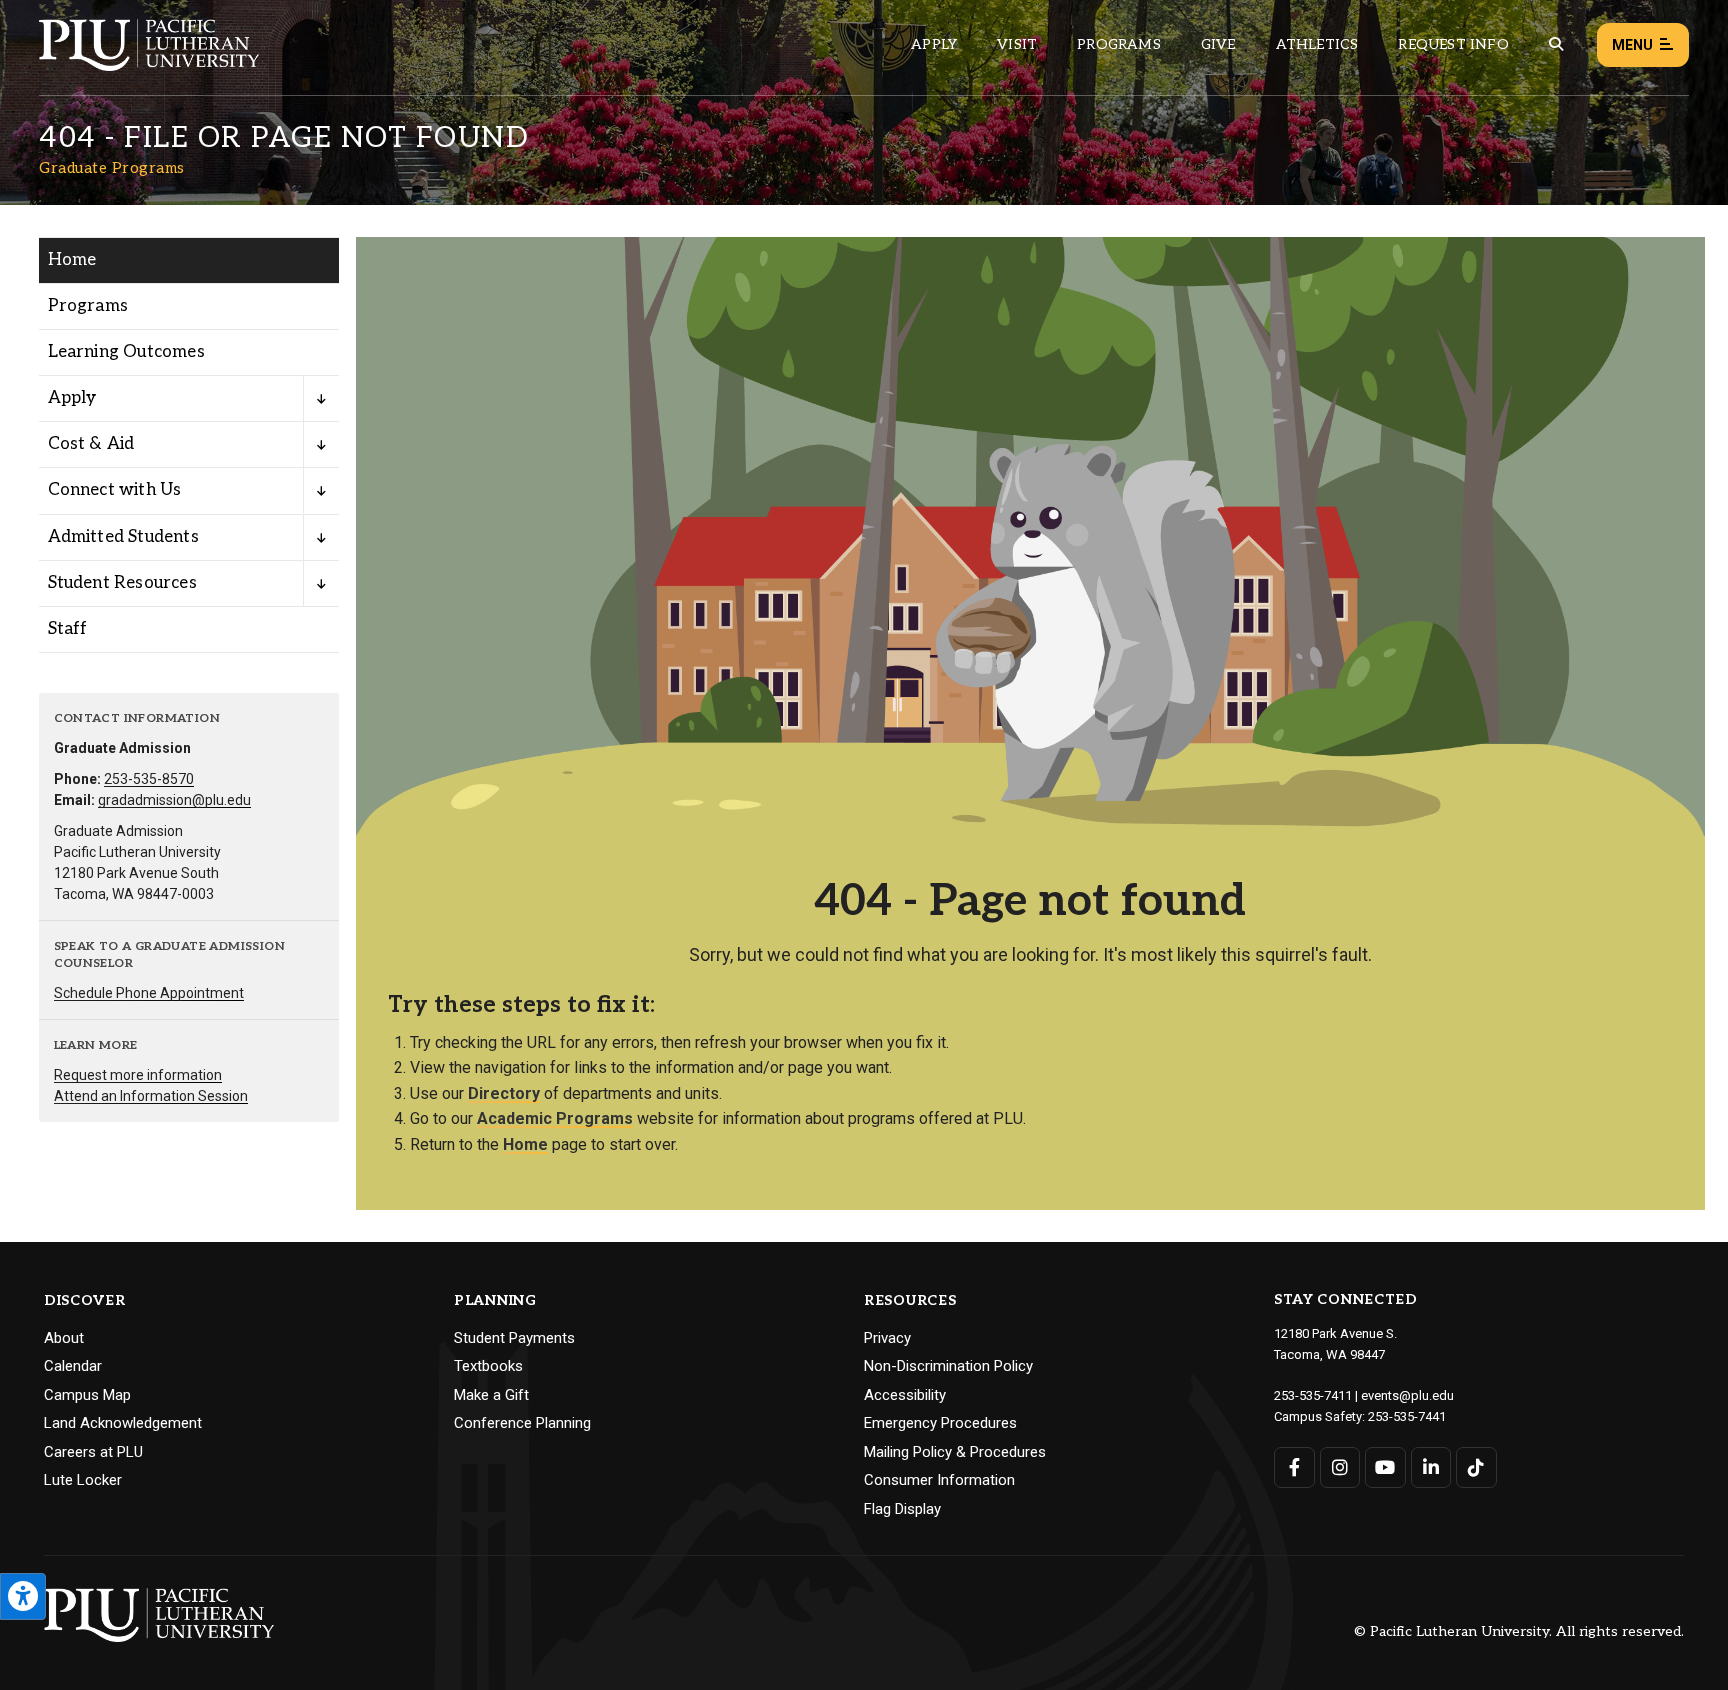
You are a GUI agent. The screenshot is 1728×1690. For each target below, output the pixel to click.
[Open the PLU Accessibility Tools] (23, 1596)
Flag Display (902, 1509)
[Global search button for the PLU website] (1556, 44)
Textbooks (488, 1366)
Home (72, 260)
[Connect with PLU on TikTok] (1476, 1467)
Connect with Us (115, 490)
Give (1218, 44)
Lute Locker (83, 1480)
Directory (504, 1093)
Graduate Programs (112, 168)
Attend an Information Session (151, 1096)
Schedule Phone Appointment (149, 993)
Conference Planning (522, 1423)
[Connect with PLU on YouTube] (1385, 1467)
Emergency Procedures (940, 1423)
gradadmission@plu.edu (174, 800)
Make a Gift (491, 1395)
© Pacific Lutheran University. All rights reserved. (1519, 1632)
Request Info (1453, 44)
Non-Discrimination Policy (948, 1366)
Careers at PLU (93, 1452)
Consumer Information (939, 1480)
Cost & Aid (91, 444)
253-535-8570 (149, 779)
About (64, 1338)
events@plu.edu (1407, 1395)
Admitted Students (123, 537)
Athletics (1317, 44)
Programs (1119, 44)
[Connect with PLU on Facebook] (1294, 1467)
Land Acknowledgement (123, 1423)
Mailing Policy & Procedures (955, 1452)
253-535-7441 (1407, 1416)
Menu (1632, 45)
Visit (1017, 44)
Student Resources (122, 583)
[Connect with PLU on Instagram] (1340, 1467)
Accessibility (905, 1395)
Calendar (73, 1366)
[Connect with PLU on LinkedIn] (1431, 1467)
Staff (68, 629)
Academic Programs (555, 1118)
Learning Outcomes (126, 352)
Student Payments (514, 1338)
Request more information (138, 1075)
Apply (934, 44)
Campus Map (87, 1395)
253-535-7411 (1313, 1395)
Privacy (887, 1338)
